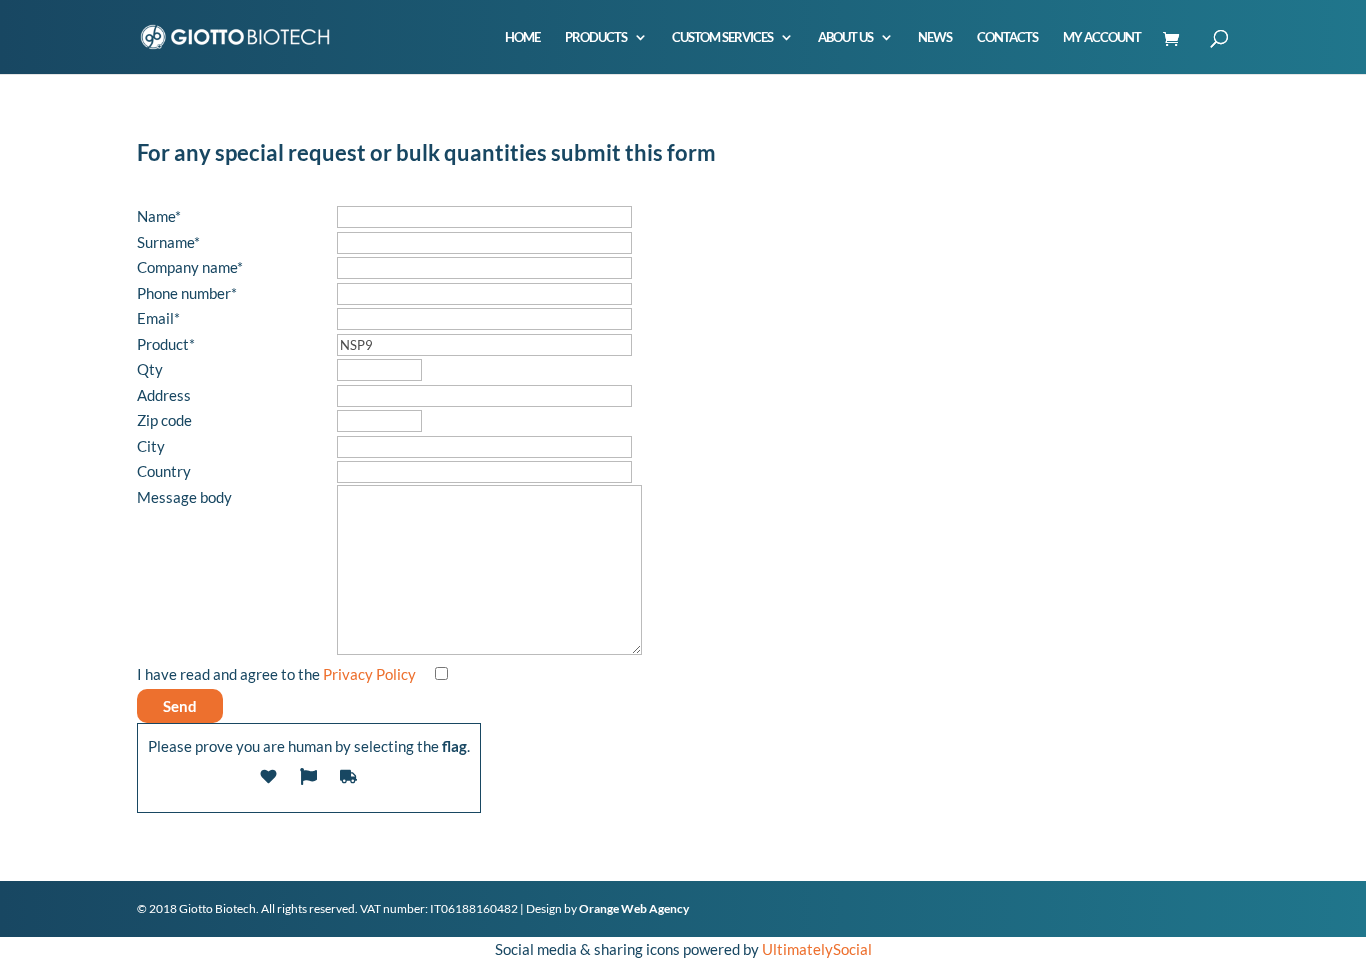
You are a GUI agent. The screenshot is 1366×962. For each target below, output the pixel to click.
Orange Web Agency (634, 908)
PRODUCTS (596, 37)
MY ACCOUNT (1102, 37)
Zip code (164, 420)
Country (164, 471)
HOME (522, 37)
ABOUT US (845, 37)
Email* (158, 318)
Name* (159, 216)
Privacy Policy (369, 674)
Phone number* (187, 293)
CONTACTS (1007, 37)
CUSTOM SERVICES (722, 37)
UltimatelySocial (817, 949)
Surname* (168, 242)
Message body (184, 497)
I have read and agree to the (276, 674)
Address (164, 395)
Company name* (190, 267)
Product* (166, 344)
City (151, 446)
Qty (150, 369)
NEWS (935, 37)
